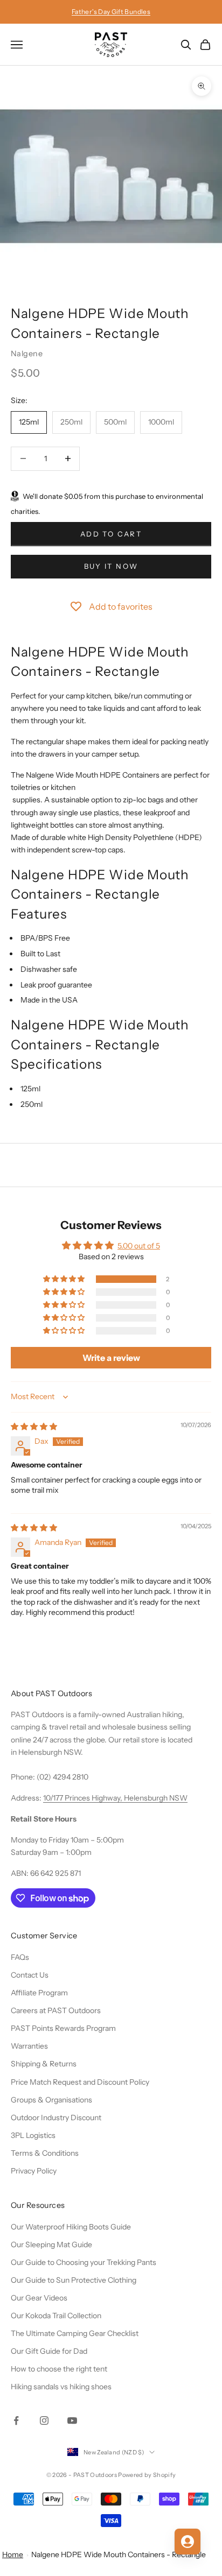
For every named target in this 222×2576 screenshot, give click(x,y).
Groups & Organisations (51, 2100)
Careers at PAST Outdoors (56, 2010)
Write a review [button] (111, 1358)
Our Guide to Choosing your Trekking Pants (84, 2262)
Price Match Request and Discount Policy (80, 2082)
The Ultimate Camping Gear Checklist (75, 2333)
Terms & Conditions (45, 2153)
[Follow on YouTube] (72, 2420)
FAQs (20, 1957)
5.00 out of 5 (139, 1246)
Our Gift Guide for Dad (49, 2351)
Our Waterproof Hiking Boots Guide (71, 2227)
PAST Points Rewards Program (63, 2028)
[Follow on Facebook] (16, 2420)
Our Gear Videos (39, 2298)
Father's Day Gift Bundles (111, 12)
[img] (34, 1427)
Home (13, 2554)
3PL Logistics (33, 2135)
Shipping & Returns (44, 2064)
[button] (65, 1279)
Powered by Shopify (147, 2475)
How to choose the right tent (59, 2369)
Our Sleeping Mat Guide (51, 2245)
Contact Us (30, 1975)
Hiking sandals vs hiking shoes (61, 2387)
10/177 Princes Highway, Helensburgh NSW (115, 1798)
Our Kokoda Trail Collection (56, 2316)
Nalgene (27, 354)
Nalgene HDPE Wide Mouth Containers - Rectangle (119, 2554)
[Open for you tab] (188, 2542)
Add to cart (111, 534)
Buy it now (111, 566)
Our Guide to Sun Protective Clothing (74, 2280)
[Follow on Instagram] (44, 2420)
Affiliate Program (39, 1993)
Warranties (29, 2046)
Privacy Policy (34, 2171)
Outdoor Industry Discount (56, 2118)
